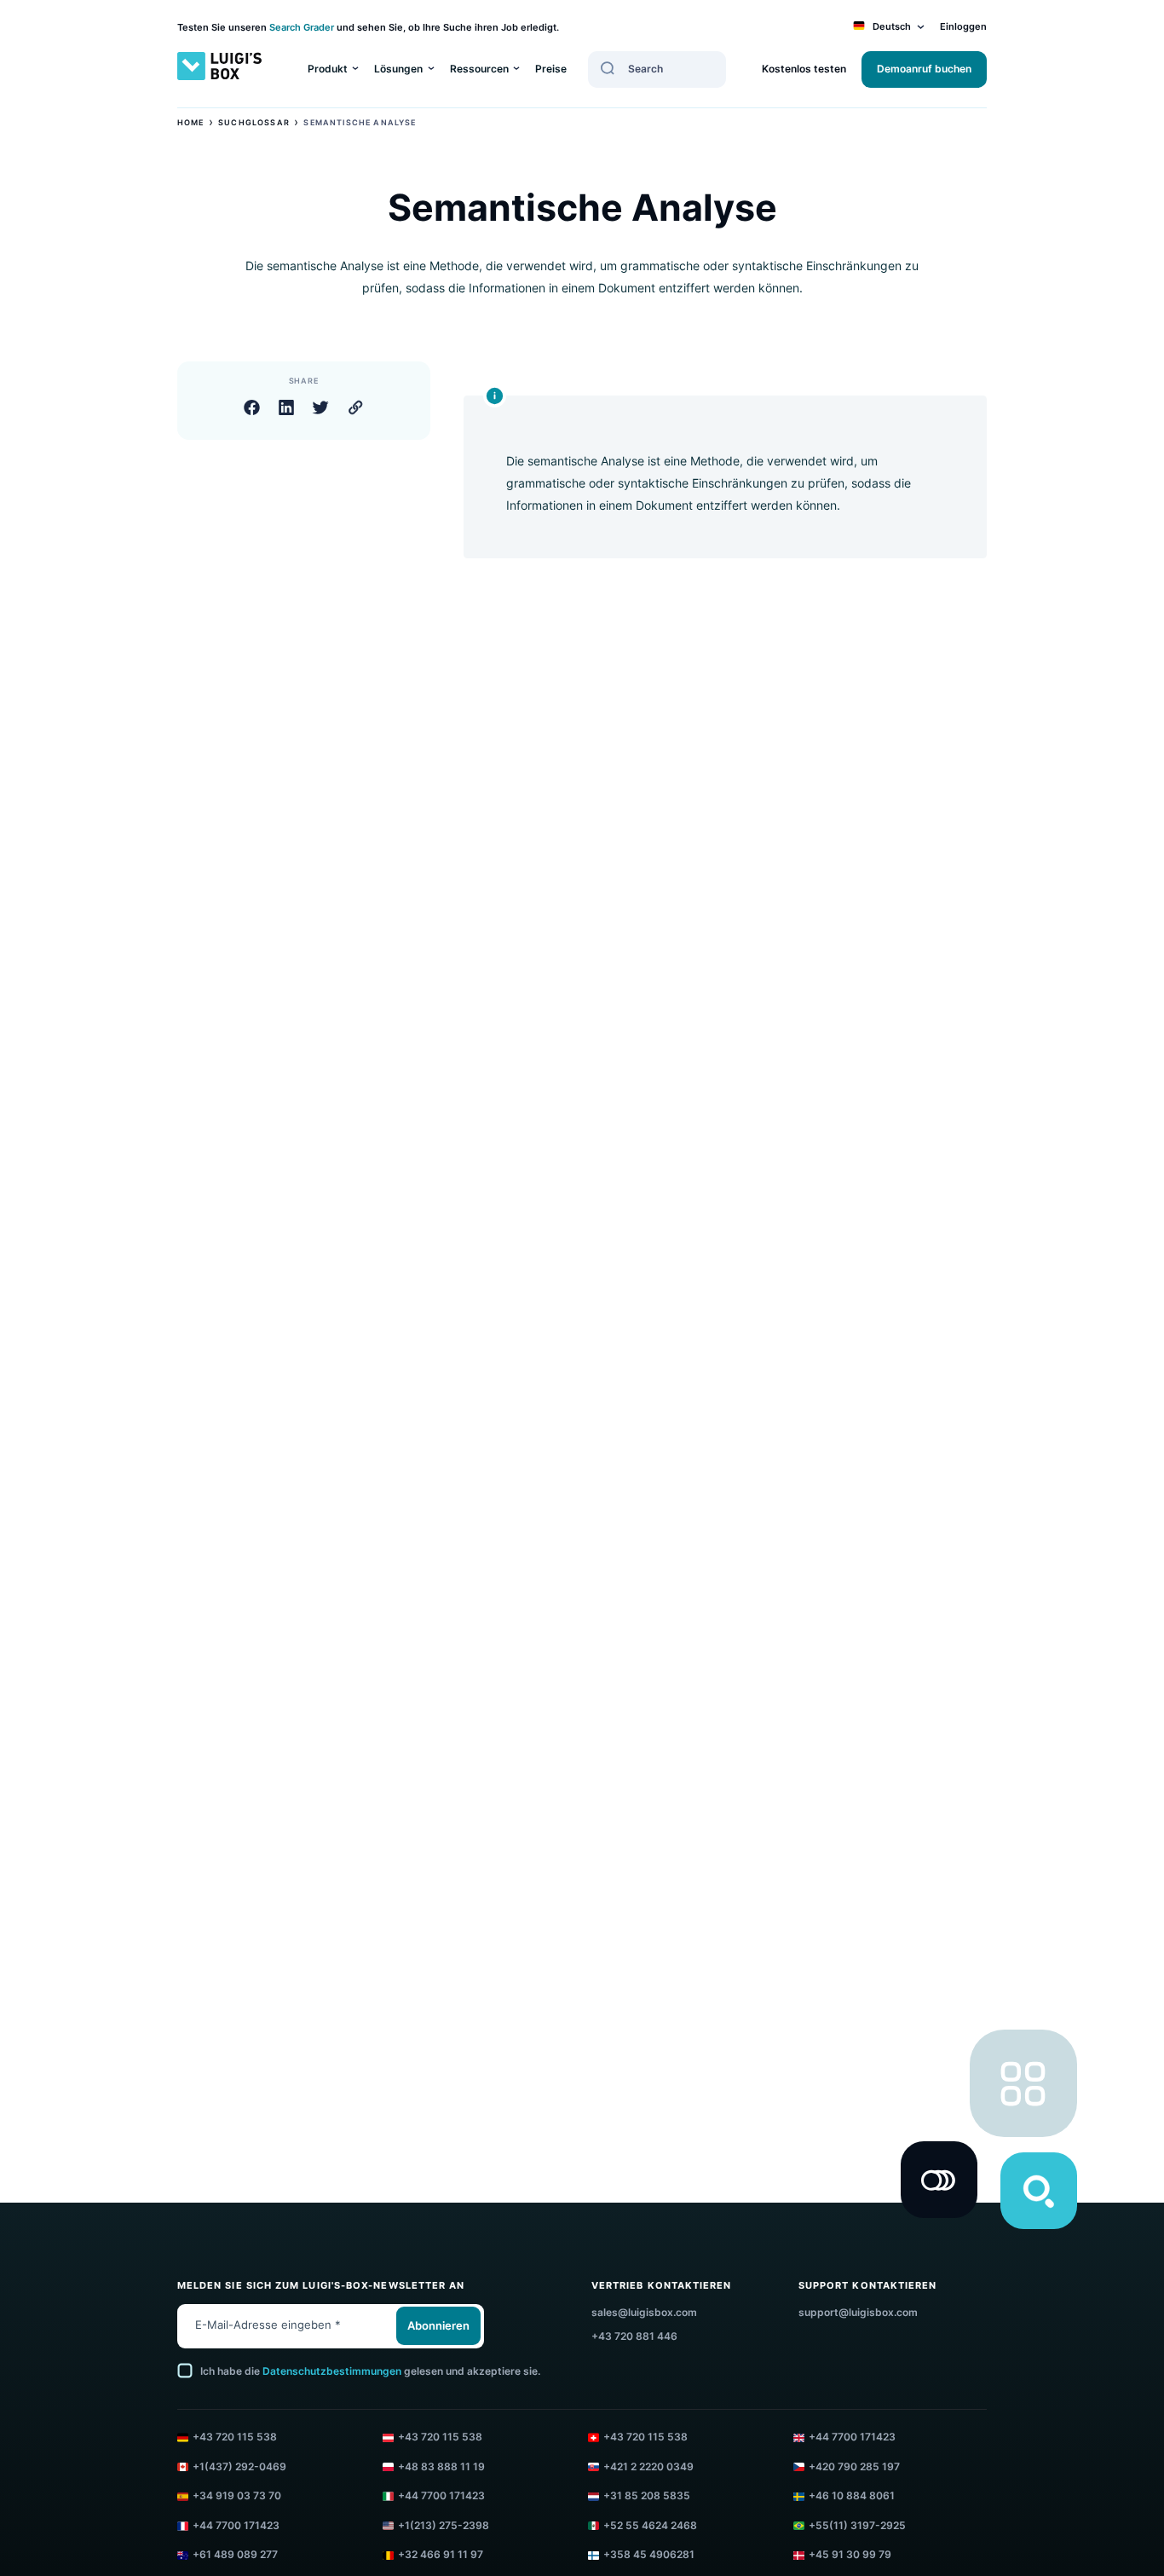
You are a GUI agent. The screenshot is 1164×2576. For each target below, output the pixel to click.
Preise (551, 69)
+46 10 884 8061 (852, 2496)
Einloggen (963, 27)
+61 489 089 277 (235, 2555)
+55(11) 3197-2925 (857, 2526)
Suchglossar (254, 122)
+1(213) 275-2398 (444, 2526)
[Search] (608, 68)
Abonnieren (438, 2326)
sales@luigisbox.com (644, 2313)
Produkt (328, 69)
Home (191, 122)
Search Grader (302, 28)
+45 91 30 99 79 (850, 2555)
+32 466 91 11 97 (441, 2555)
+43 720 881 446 (634, 2336)
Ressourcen (479, 69)
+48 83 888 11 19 (441, 2467)
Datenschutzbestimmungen (332, 2371)
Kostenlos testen (804, 69)
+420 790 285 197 (854, 2467)
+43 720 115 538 (235, 2437)
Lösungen (398, 69)
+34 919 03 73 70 (237, 2496)
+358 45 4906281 (649, 2555)
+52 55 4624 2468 (650, 2526)
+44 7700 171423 (852, 2437)
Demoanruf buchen (924, 69)
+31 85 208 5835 (647, 2496)
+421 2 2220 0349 (648, 2467)
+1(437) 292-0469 (239, 2467)
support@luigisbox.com (858, 2313)
